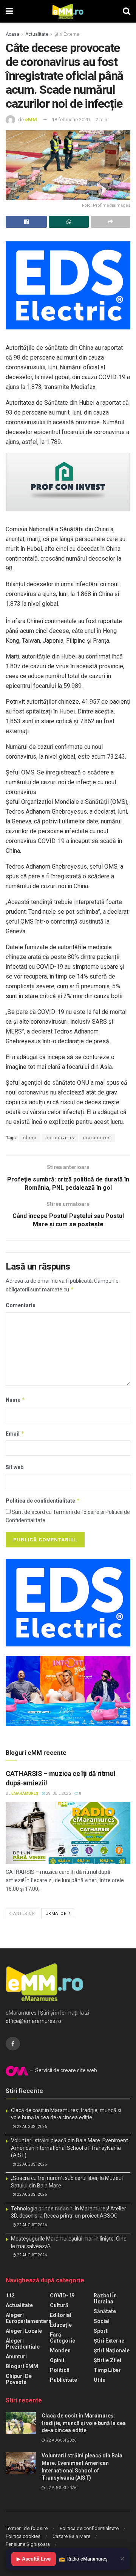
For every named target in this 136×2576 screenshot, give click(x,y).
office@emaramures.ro (33, 2021)
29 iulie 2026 (58, 1793)
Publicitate (63, 2380)
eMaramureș (25, 1793)
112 (10, 2296)
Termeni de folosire (27, 2528)
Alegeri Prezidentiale (23, 2344)
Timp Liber (107, 2370)
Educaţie (61, 2325)
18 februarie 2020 (71, 120)
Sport (101, 2331)
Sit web (15, 1467)
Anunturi (16, 2357)
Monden (60, 2350)
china (30, 1138)
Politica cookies (23, 2536)
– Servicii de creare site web (63, 2070)
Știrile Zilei (107, 2360)
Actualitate (37, 34)
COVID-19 (62, 2296)
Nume (15, 1400)
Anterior (24, 1914)
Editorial (61, 2315)
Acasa (12, 34)
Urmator (57, 1914)
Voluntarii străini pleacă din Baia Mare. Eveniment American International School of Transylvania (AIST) (70, 2148)
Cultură (59, 2305)
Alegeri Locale (24, 2331)
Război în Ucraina (105, 2299)
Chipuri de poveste (19, 2379)
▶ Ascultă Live (34, 2559)
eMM (31, 120)
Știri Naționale (112, 2350)
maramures (97, 1138)
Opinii (57, 2360)
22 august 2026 (32, 2127)
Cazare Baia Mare (71, 2536)
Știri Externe (67, 34)
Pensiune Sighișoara (28, 2544)
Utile (100, 2380)
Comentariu (21, 1305)
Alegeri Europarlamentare (29, 2318)
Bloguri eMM (22, 2366)
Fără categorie (63, 2338)
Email (15, 1434)
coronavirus (60, 1138)
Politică (60, 2370)
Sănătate (105, 2311)
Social (102, 2321)
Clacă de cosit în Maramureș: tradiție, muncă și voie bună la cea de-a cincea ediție (84, 2423)
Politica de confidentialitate (43, 1501)
